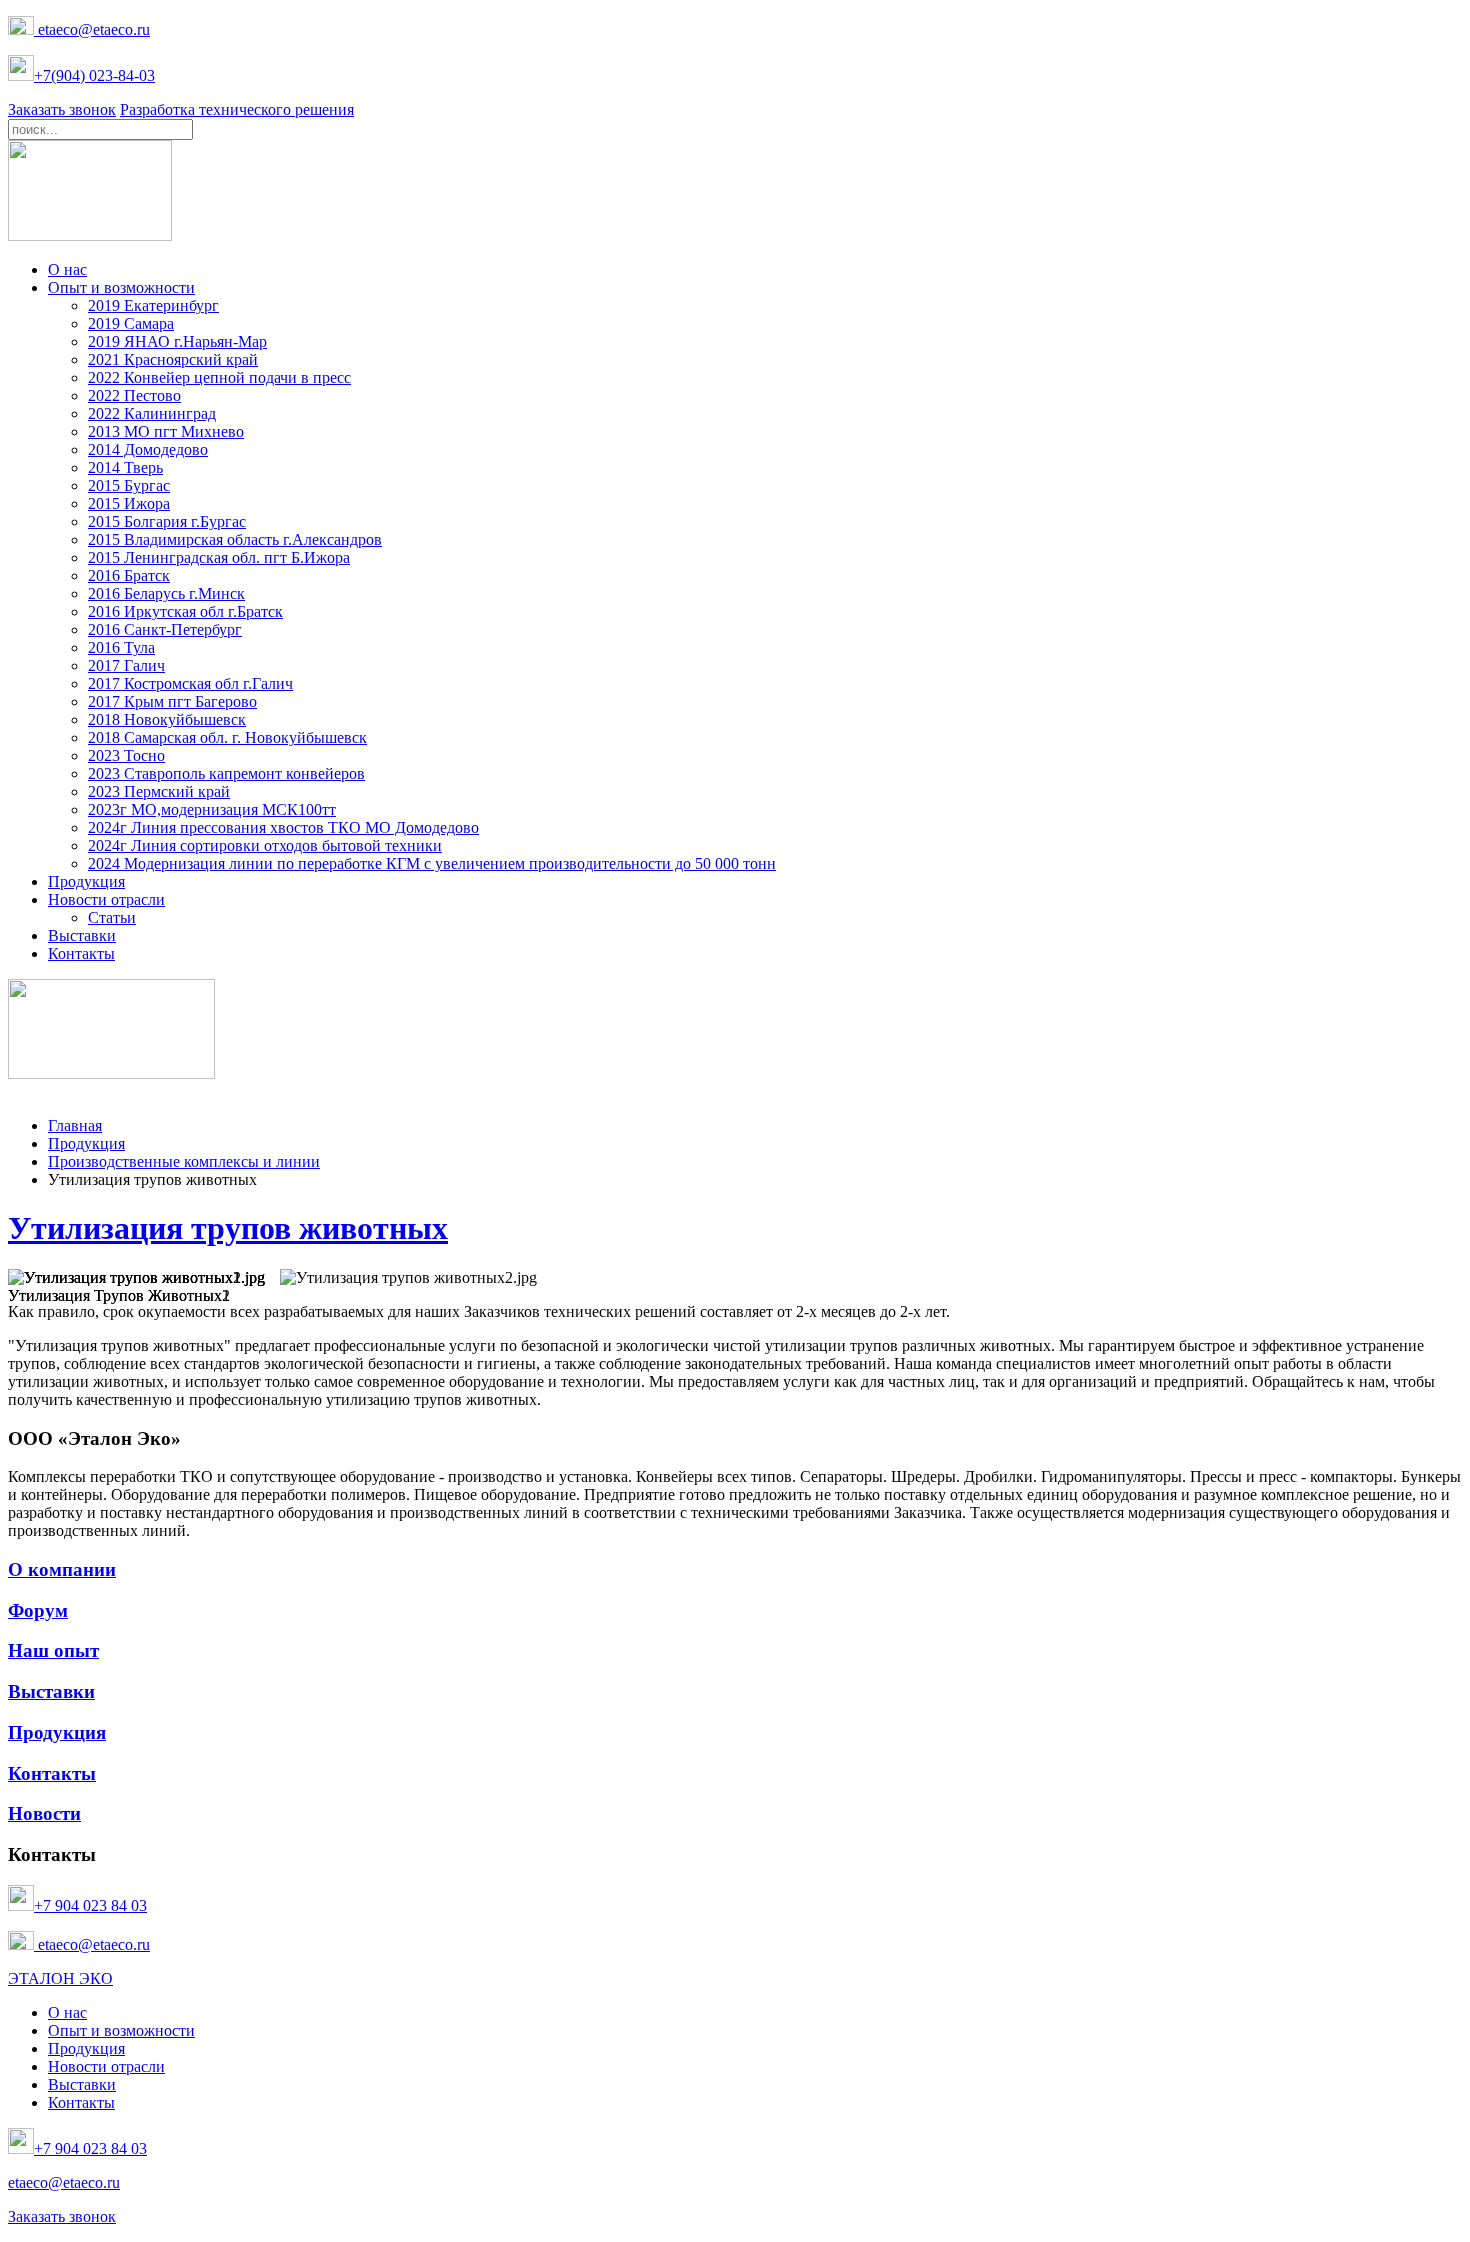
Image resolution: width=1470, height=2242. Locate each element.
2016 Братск (129, 575)
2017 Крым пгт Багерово (172, 701)
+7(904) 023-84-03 (94, 75)
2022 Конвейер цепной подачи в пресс (219, 377)
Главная (75, 1125)
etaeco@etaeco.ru (92, 1944)
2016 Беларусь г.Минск (166, 593)
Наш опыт (53, 1650)
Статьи (112, 917)
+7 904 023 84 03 (90, 1905)
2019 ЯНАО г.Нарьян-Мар (177, 341)
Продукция (86, 881)
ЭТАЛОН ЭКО (60, 1978)
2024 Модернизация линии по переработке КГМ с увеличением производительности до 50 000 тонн (432, 863)
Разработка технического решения (237, 109)
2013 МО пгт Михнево (166, 431)
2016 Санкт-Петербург (165, 629)
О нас (67, 269)
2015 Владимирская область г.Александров (235, 539)
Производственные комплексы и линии (184, 1161)
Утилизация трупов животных (228, 1228)
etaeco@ (63, 29)
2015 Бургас (129, 485)
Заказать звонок (62, 109)
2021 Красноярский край (173, 359)
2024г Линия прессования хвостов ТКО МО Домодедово (283, 827)
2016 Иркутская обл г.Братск (185, 611)
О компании (62, 1569)
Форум (38, 1610)
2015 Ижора (129, 503)
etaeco (113, 29)
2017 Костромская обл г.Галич (190, 683)
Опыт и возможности (121, 287)
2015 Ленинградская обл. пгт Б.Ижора (219, 557)
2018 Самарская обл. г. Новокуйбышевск (227, 737)
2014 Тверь (125, 467)
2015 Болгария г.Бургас (167, 521)
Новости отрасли (106, 899)
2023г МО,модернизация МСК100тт (212, 809)
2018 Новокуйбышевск (167, 719)
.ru (141, 29)
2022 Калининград (152, 413)
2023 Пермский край (159, 791)
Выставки (82, 935)
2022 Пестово (134, 395)
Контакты (81, 953)
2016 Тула (121, 647)
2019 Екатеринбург (153, 305)
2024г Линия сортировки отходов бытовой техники (265, 845)
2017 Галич (126, 665)
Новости (44, 1813)
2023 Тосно (126, 755)
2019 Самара (131, 323)
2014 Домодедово (148, 449)
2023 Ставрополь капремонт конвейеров (226, 773)
